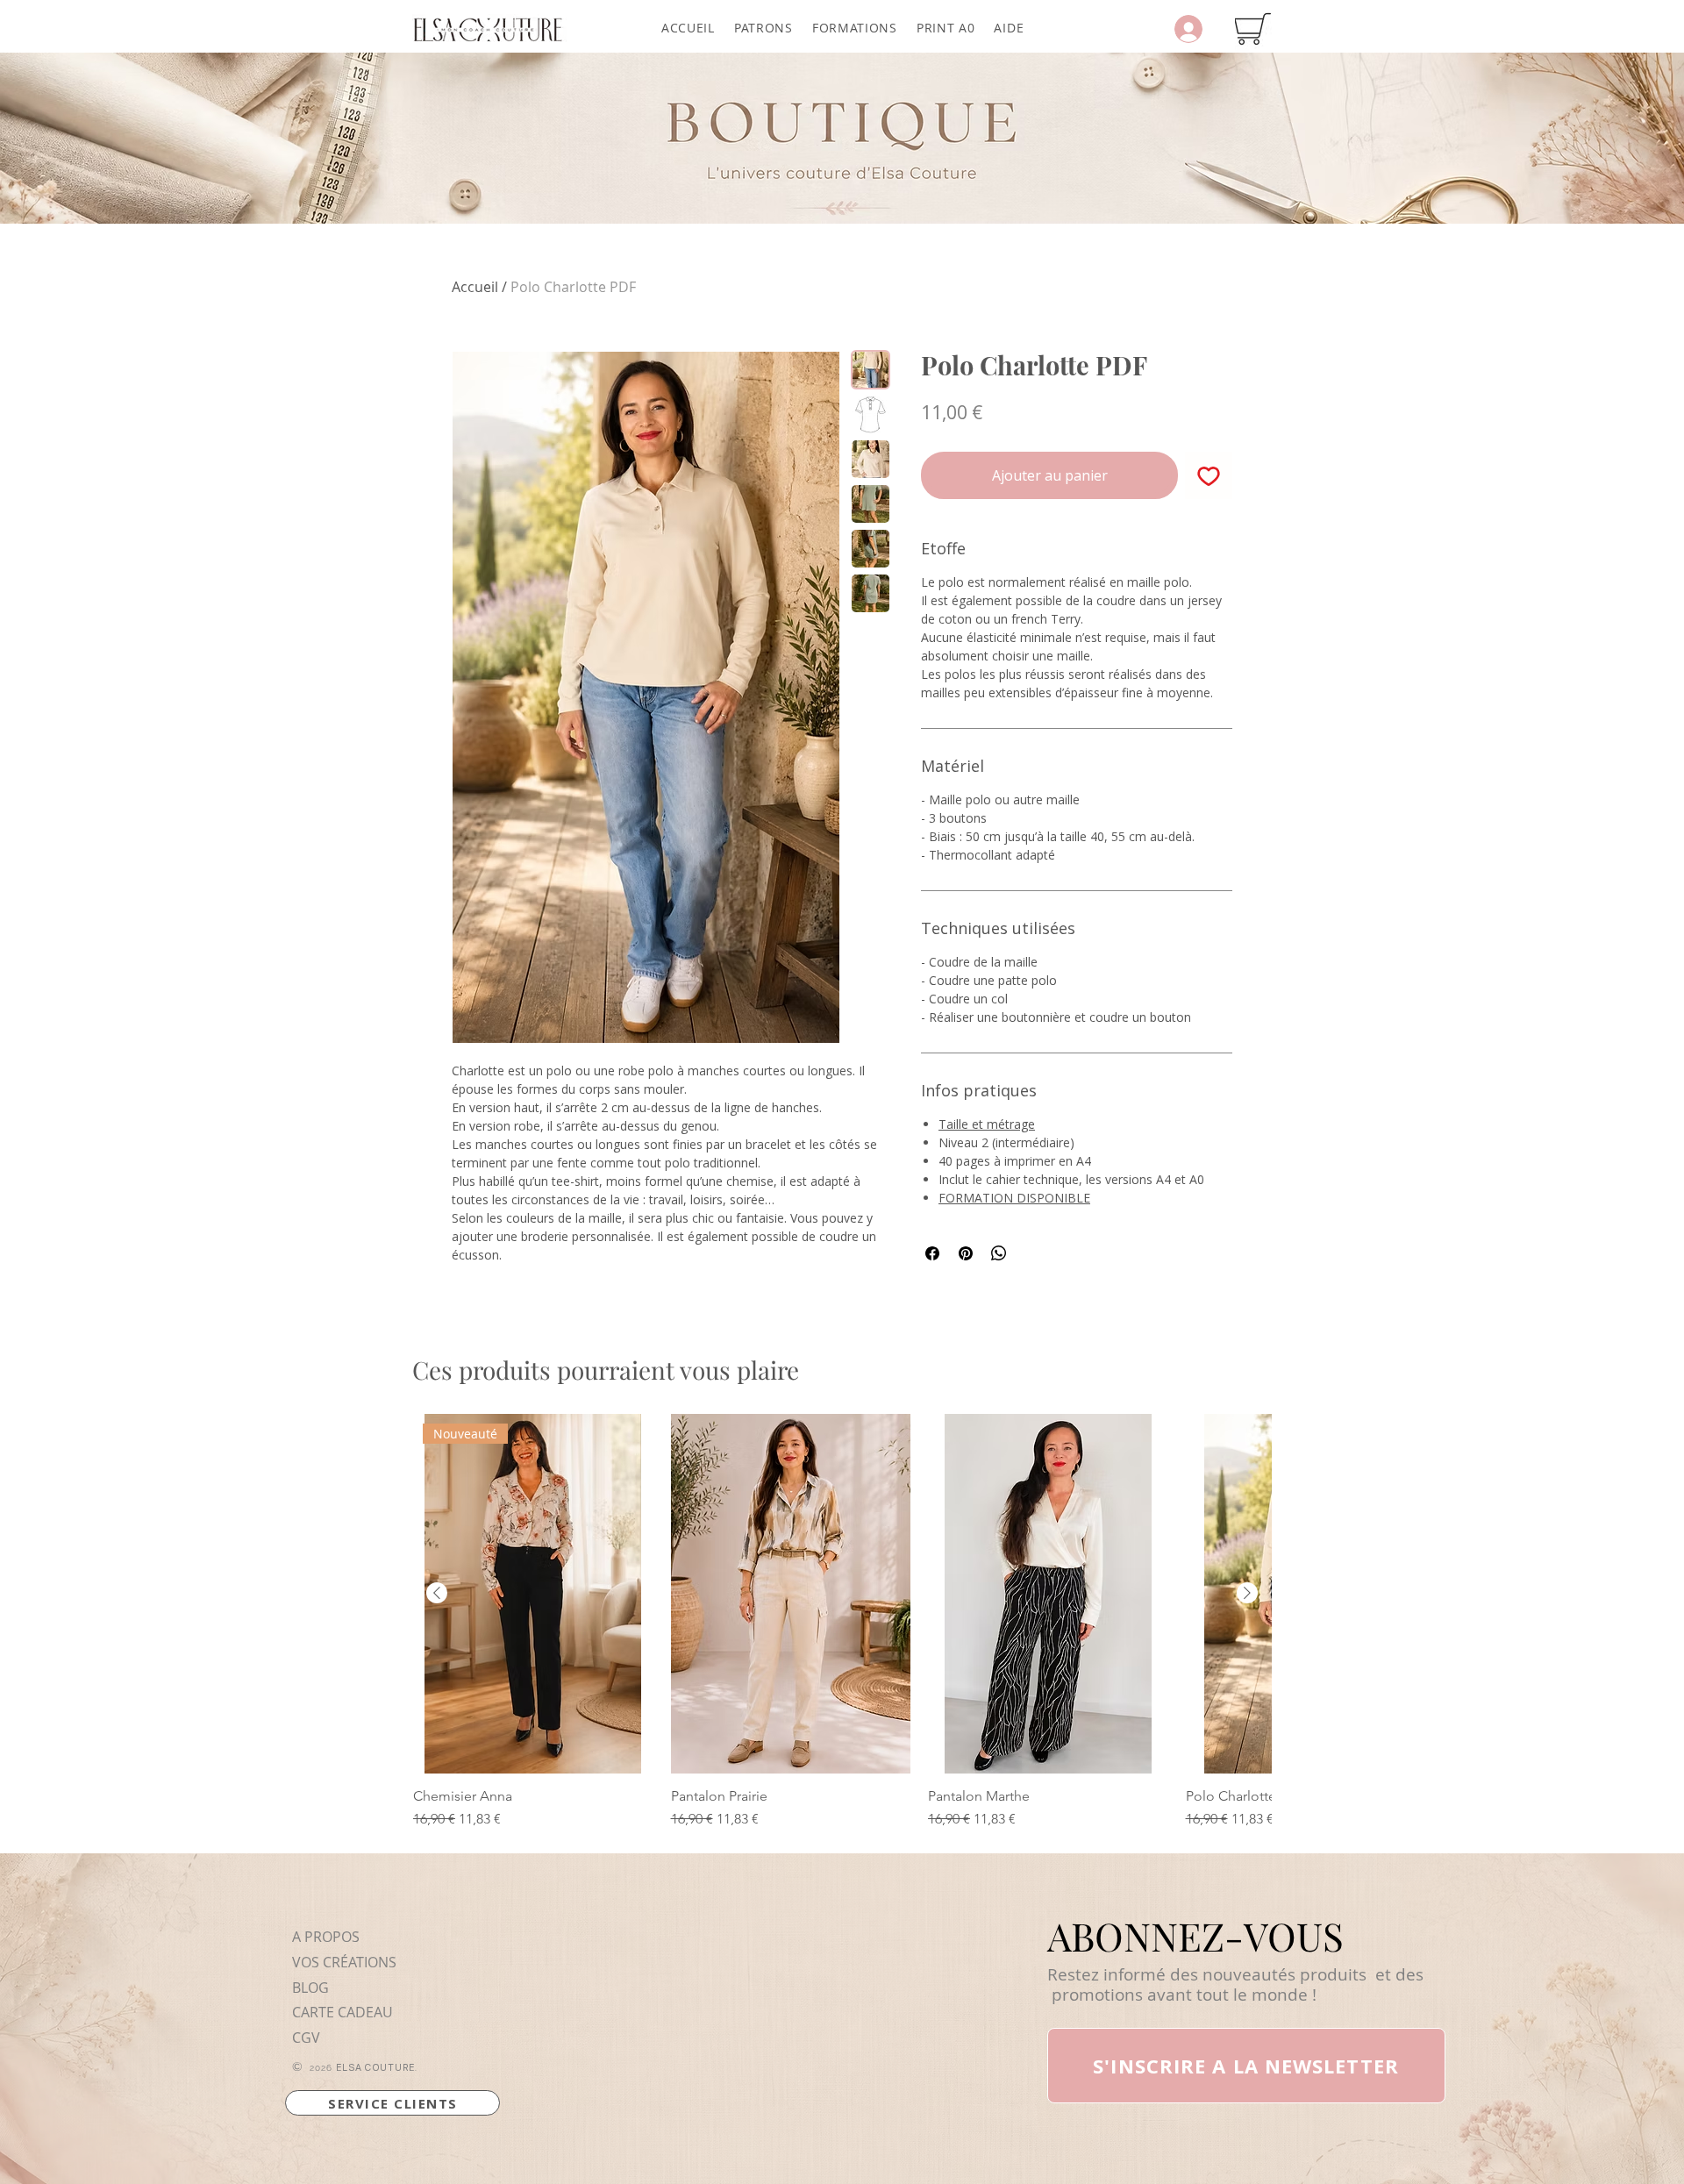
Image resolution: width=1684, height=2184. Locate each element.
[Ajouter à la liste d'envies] (1209, 475)
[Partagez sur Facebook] (932, 1253)
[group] (842, 1622)
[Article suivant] (1247, 1593)
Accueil (475, 287)
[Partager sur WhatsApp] (999, 1253)
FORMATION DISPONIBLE (1014, 1198)
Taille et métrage (987, 1124)
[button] (764, 28)
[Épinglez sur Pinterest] (966, 1253)
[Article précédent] (437, 1593)
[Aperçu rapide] (791, 1594)
